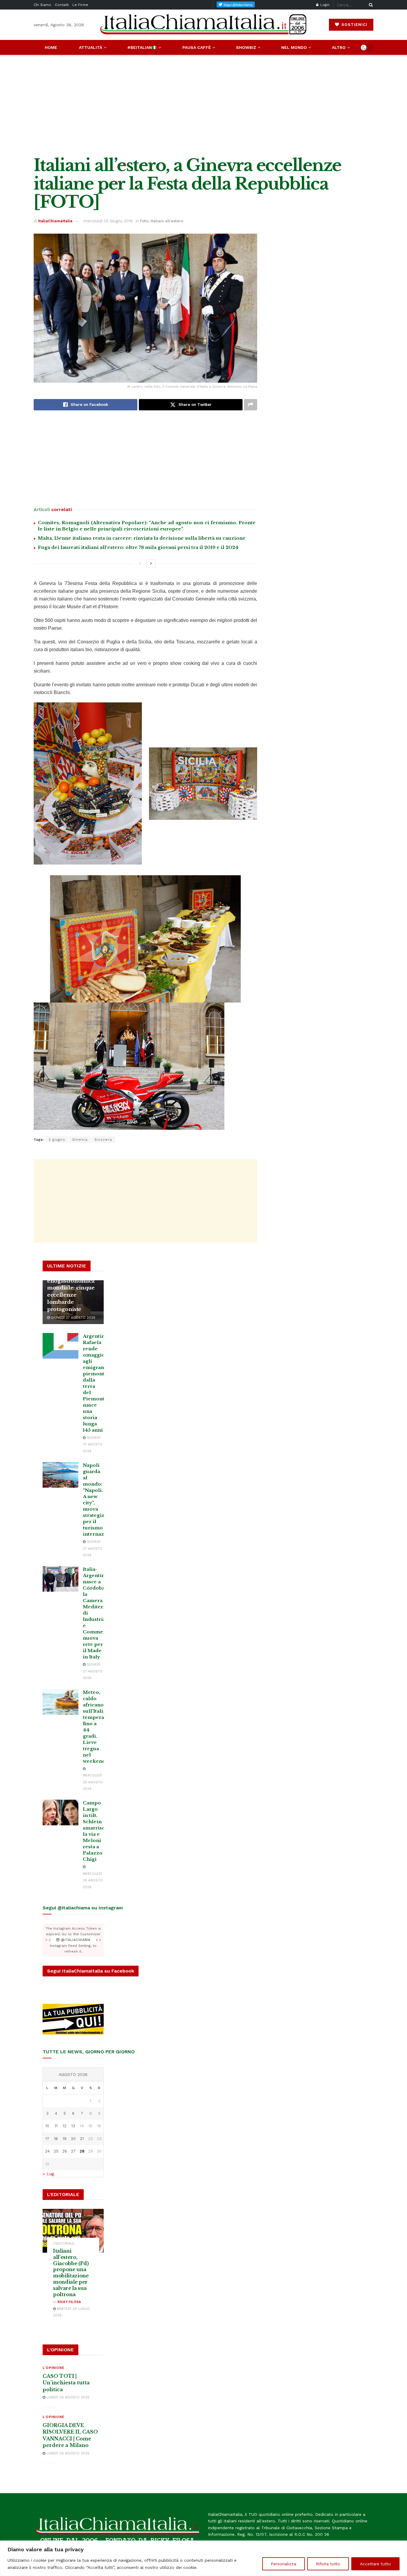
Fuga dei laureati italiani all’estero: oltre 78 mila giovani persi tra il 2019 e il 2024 (138, 547)
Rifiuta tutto (328, 2564)
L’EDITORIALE (64, 2244)
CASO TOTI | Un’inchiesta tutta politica (66, 2383)
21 (82, 2139)
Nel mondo (294, 47)
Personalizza (283, 2564)
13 (73, 2126)
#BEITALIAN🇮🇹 (142, 47)
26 (65, 2151)
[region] (203, 2558)
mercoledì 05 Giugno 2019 (108, 221)
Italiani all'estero (167, 221)
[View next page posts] (151, 564)
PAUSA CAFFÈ (197, 47)
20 (73, 2139)
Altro (339, 47)
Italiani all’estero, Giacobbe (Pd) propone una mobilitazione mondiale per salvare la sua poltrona (71, 2273)
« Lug (48, 2174)
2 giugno (57, 1140)
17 (47, 2139)
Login (324, 5)
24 (47, 2151)
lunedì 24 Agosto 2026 (67, 2397)
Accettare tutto (375, 2564)
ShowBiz (246, 47)
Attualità (91, 47)
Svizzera (103, 1140)
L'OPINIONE (53, 2368)
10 (47, 2126)
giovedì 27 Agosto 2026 (73, 1318)
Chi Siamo (42, 5)
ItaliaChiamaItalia (55, 221)
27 (73, 2151)
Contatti (62, 5)
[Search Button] (370, 5)
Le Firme (80, 5)
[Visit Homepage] (203, 25)
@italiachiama (75, 1940)
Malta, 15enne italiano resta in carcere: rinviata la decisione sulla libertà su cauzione (142, 538)
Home (51, 47)
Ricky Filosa (69, 2302)
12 (65, 2126)
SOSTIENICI (354, 25)
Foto (144, 221)
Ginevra (80, 1140)
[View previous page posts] (140, 564)
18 (56, 2139)
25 (56, 2151)
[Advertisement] (203, 105)
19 (65, 2139)
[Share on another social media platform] (251, 405)
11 (56, 2126)
